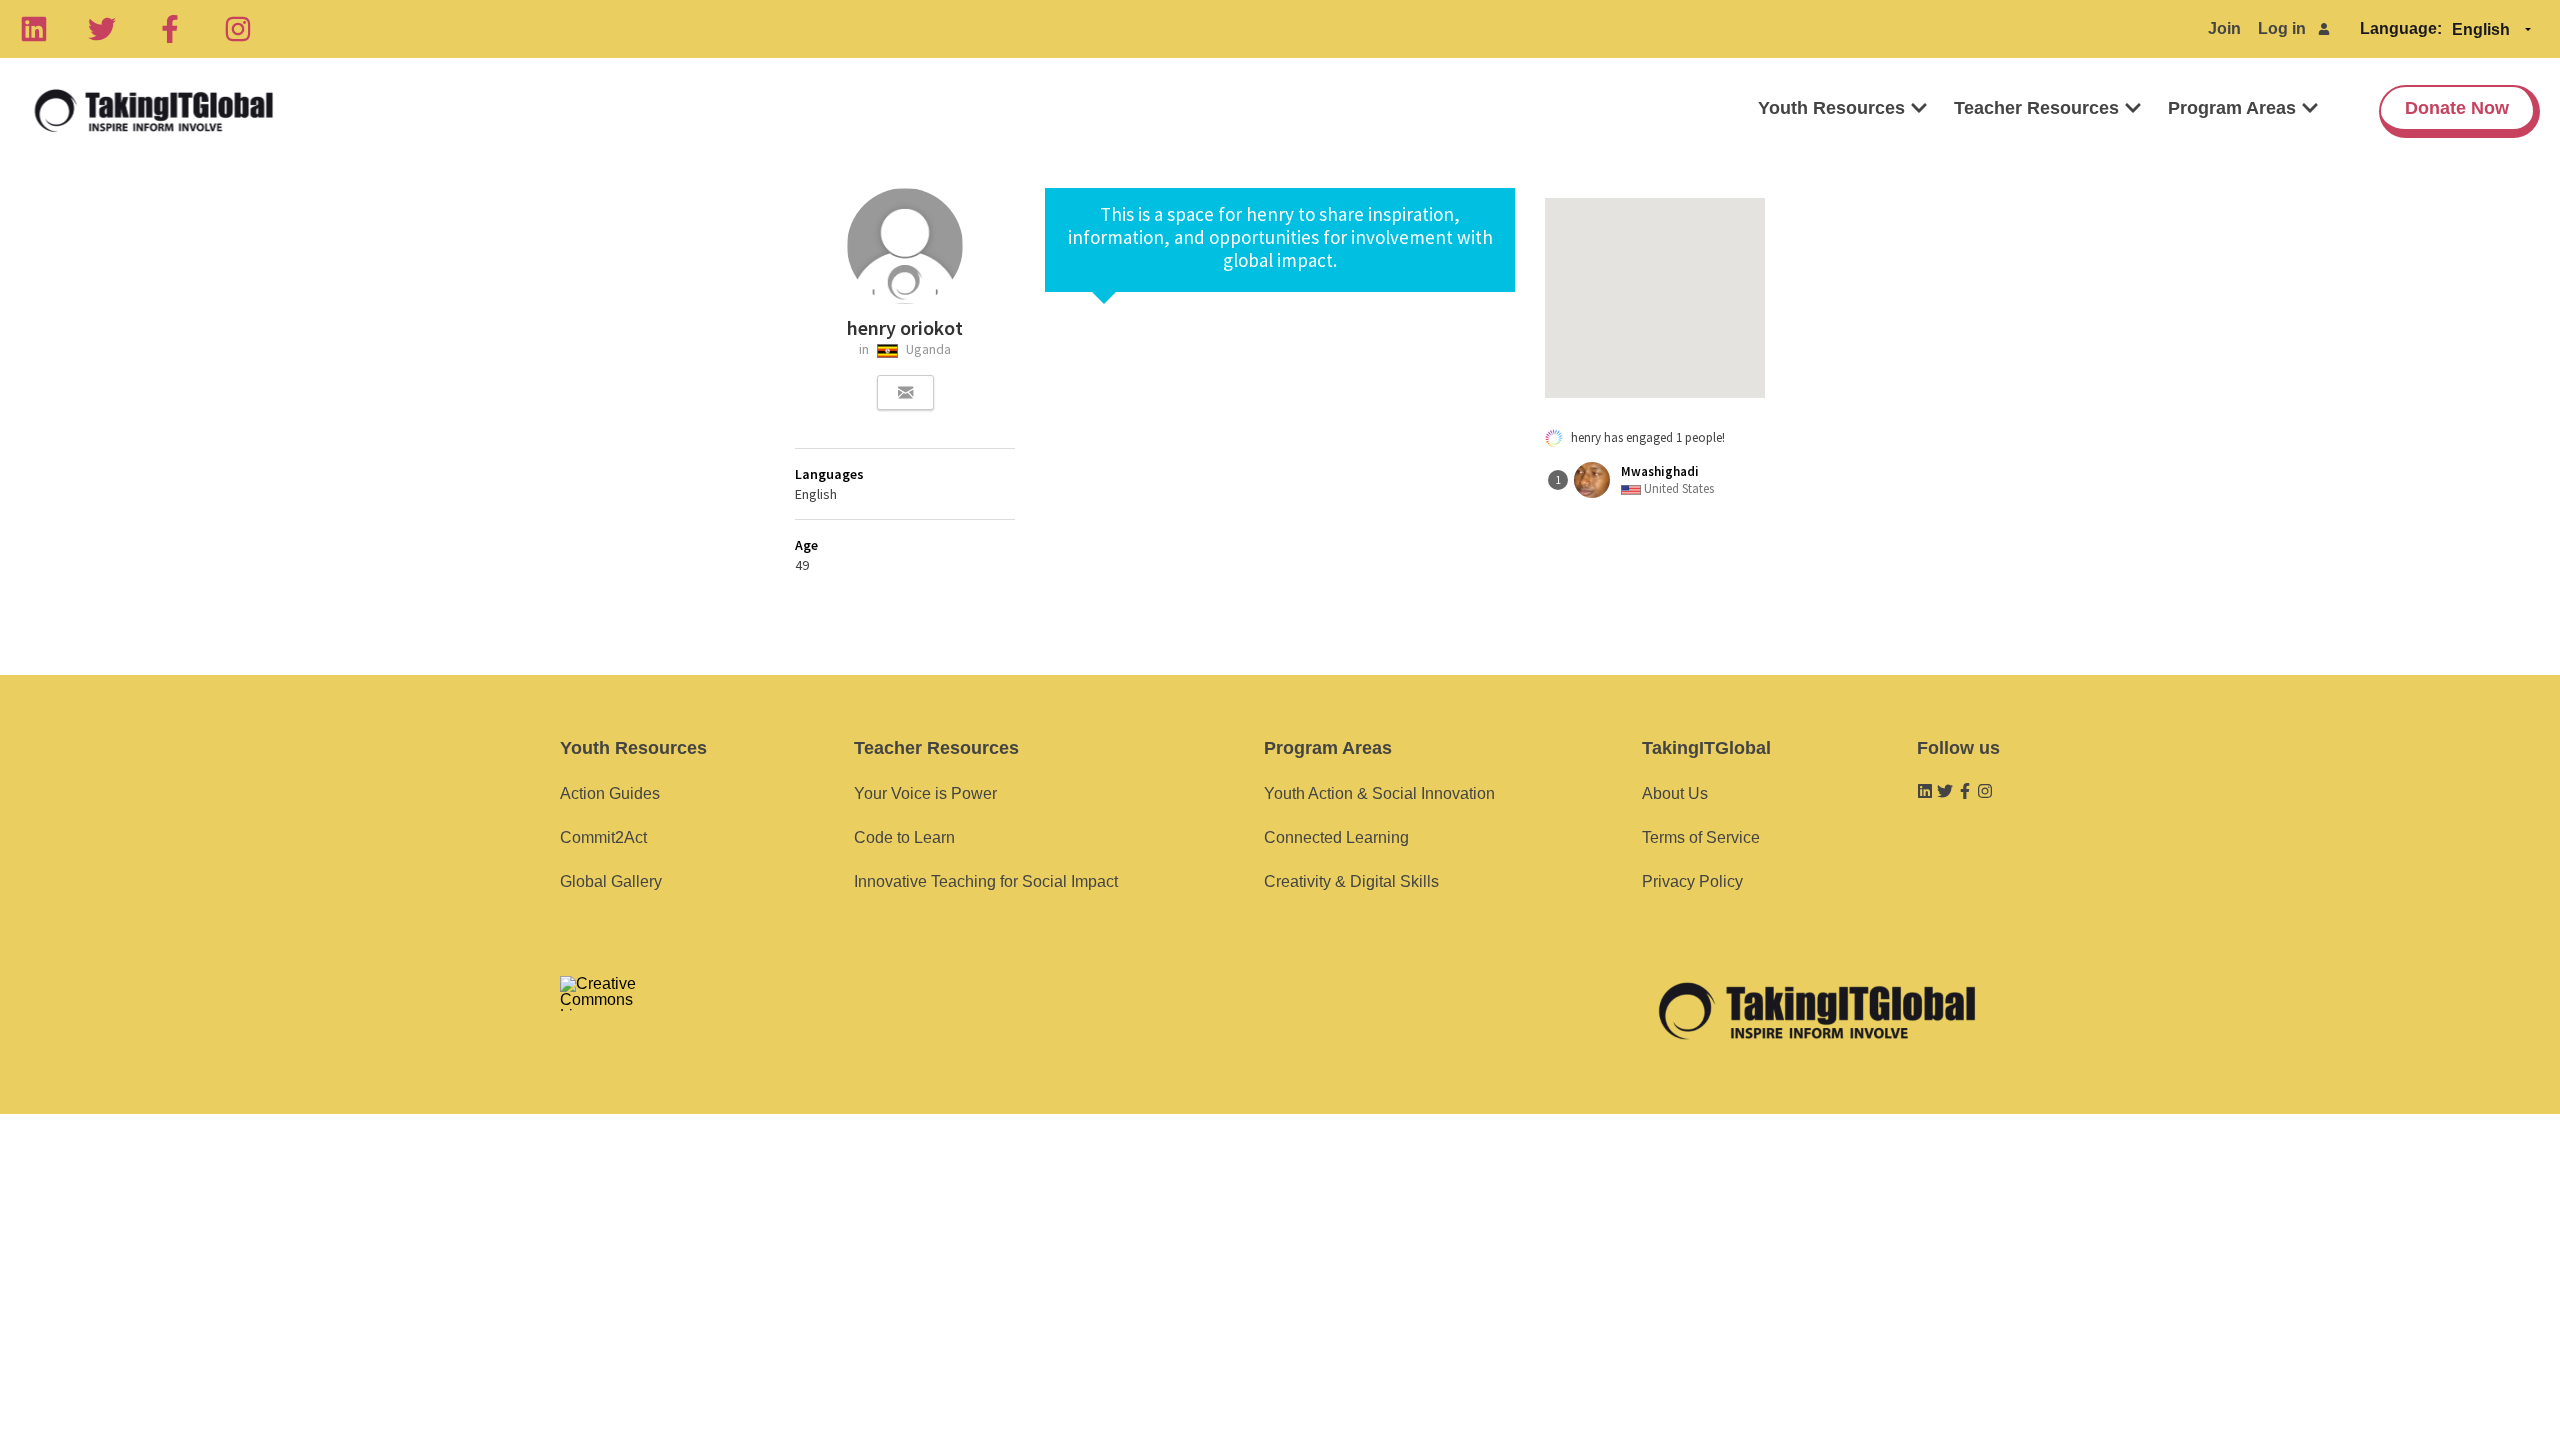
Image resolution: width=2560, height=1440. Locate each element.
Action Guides (610, 793)
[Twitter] (102, 29)
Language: (2401, 28)
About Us (1675, 793)
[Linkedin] (34, 29)
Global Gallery (611, 881)
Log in (2282, 28)
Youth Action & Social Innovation (1379, 793)
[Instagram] (238, 29)
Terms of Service (1701, 837)
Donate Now (2457, 108)
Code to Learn (904, 837)
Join (2224, 28)
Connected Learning (1336, 837)
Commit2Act (603, 837)
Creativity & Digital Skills (1351, 881)
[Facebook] (170, 29)
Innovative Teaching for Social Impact (986, 881)
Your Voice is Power (925, 793)
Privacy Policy (1692, 881)
